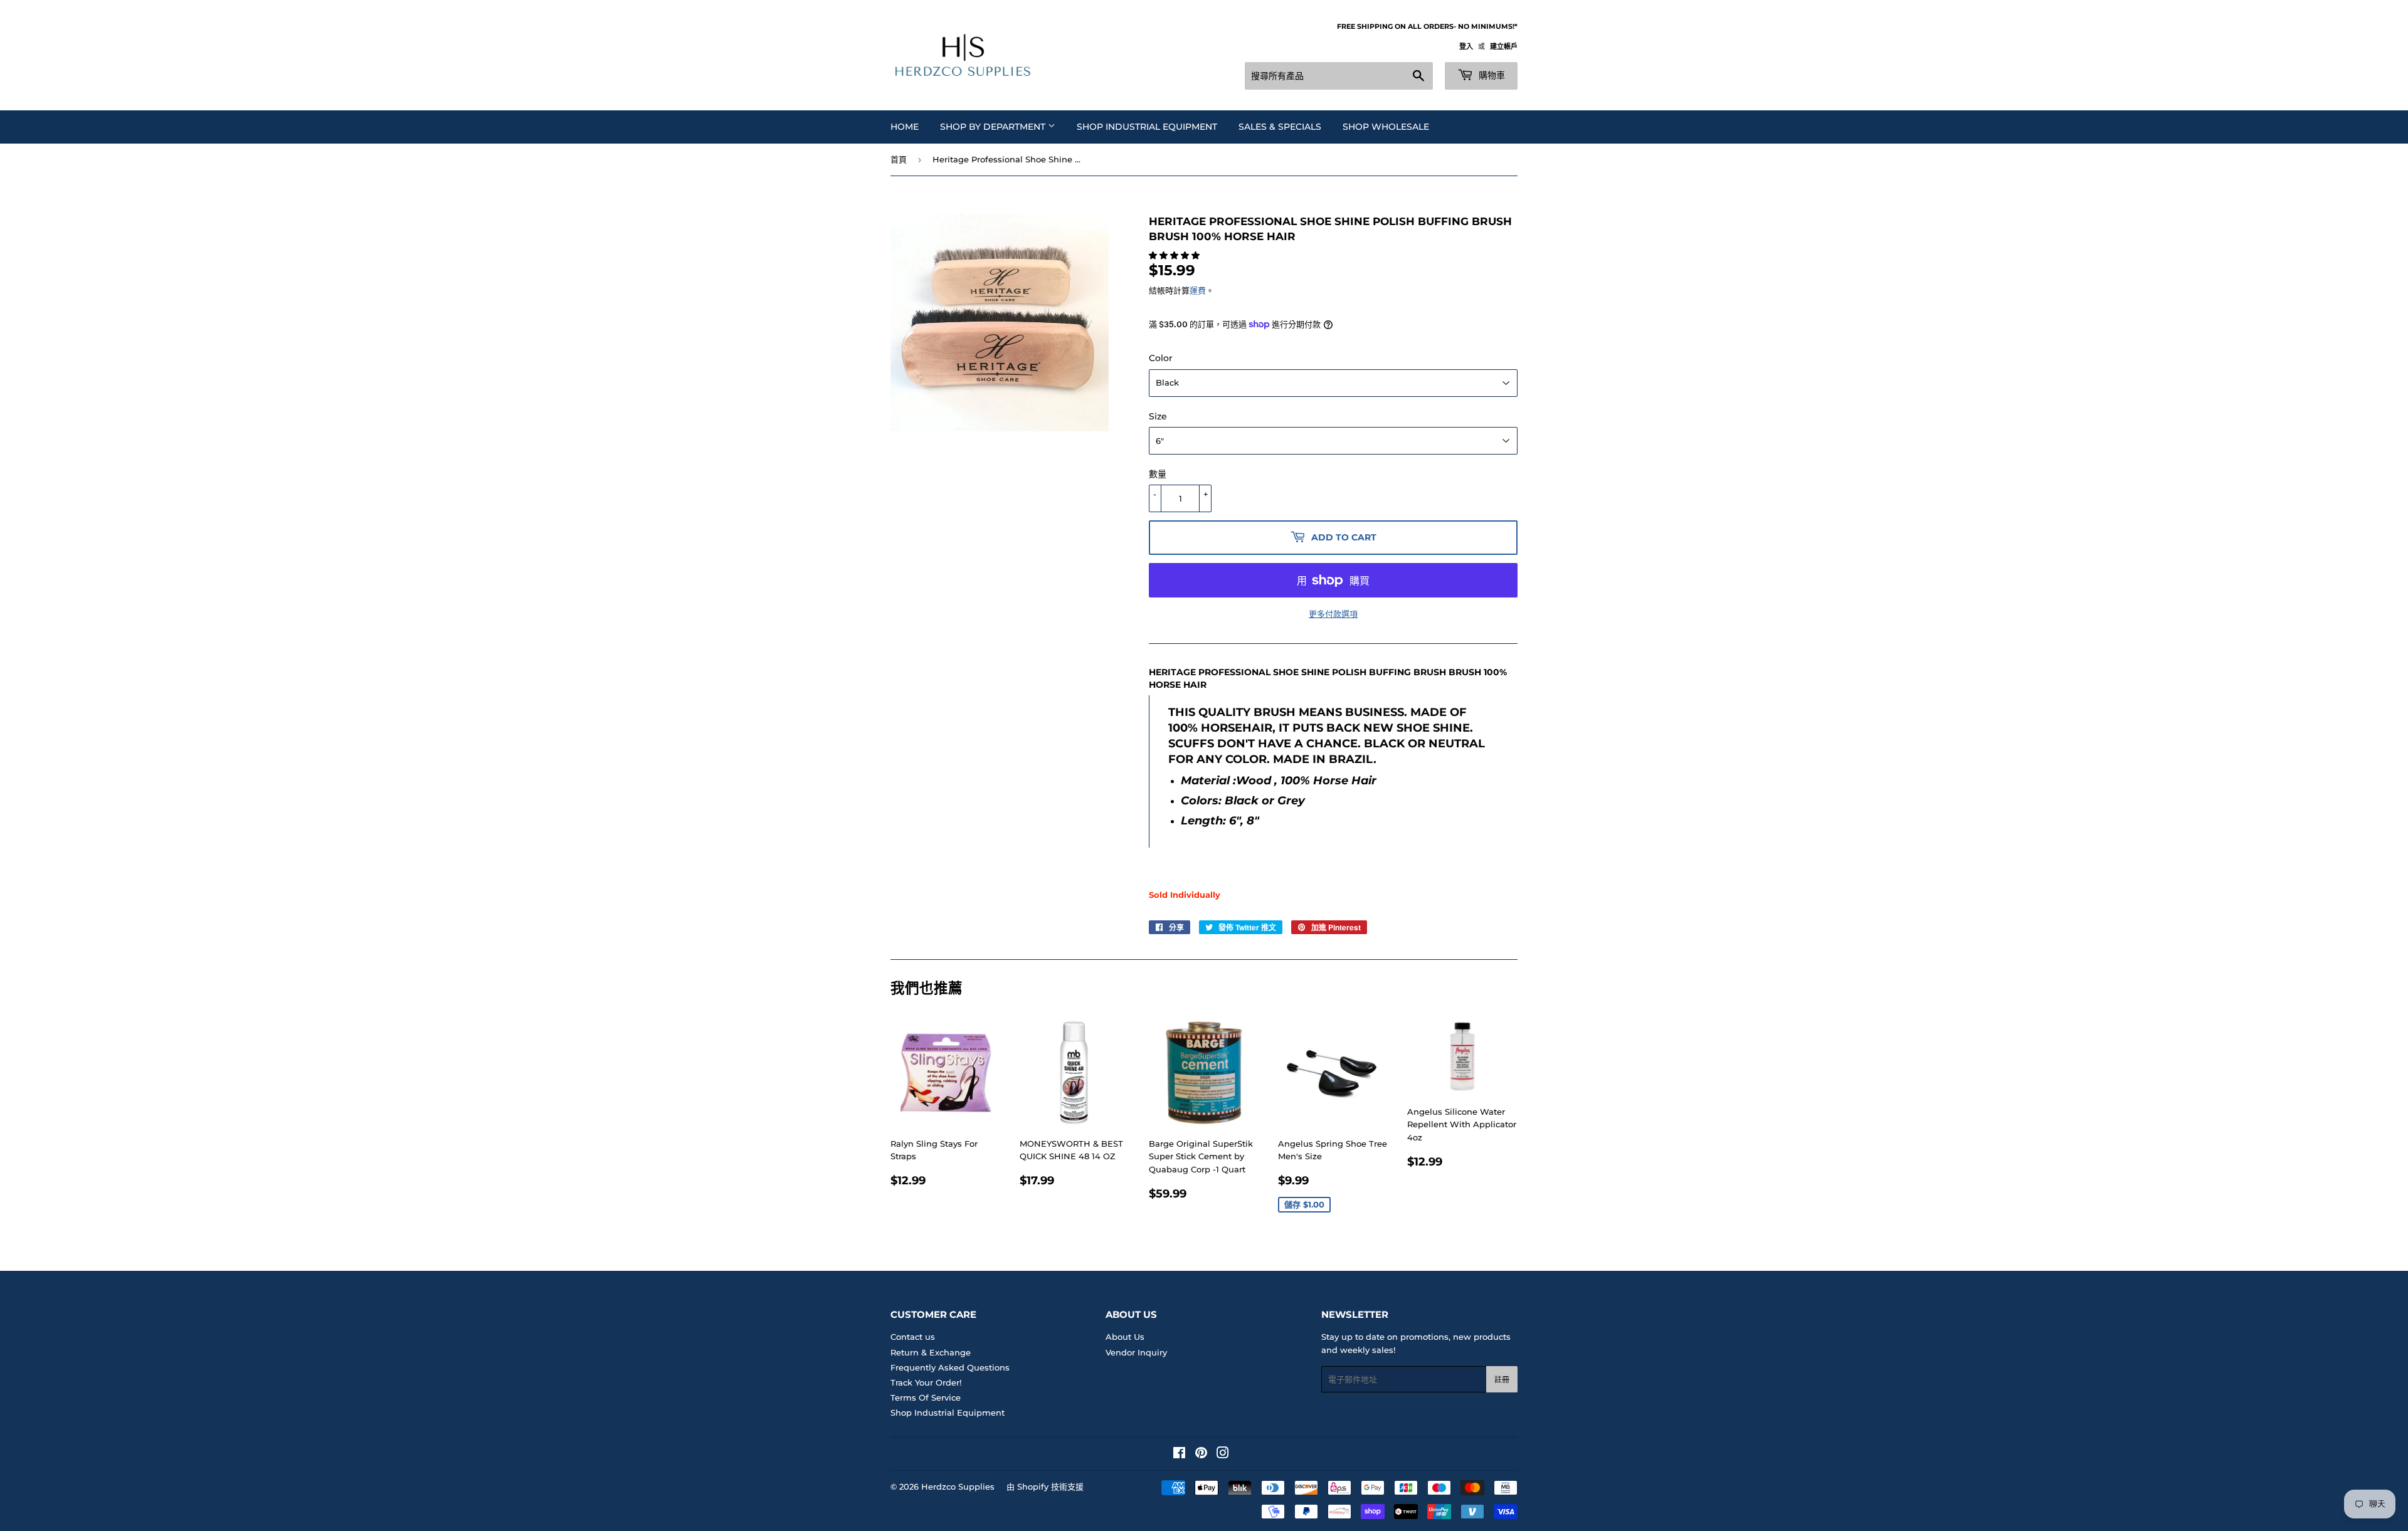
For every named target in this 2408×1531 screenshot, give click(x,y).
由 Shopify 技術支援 (1045, 1486)
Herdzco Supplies (958, 1486)
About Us (1125, 1337)
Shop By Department (994, 127)
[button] (1175, 255)
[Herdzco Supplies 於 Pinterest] (1201, 1455)
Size (1158, 416)
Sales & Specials (1280, 127)
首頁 (899, 159)
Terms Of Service (926, 1397)
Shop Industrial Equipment (1147, 127)
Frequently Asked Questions (950, 1367)
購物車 (1491, 75)
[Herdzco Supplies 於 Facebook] (1179, 1455)
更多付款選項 (1333, 614)
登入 (1466, 46)
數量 (1158, 474)
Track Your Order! (926, 1382)
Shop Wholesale (1386, 127)
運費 (1198, 290)
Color (1161, 358)
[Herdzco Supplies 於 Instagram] (1223, 1455)
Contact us (913, 1337)
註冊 (1502, 1380)
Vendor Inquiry (1136, 1352)
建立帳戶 (1504, 46)
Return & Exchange (931, 1352)
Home (905, 127)
